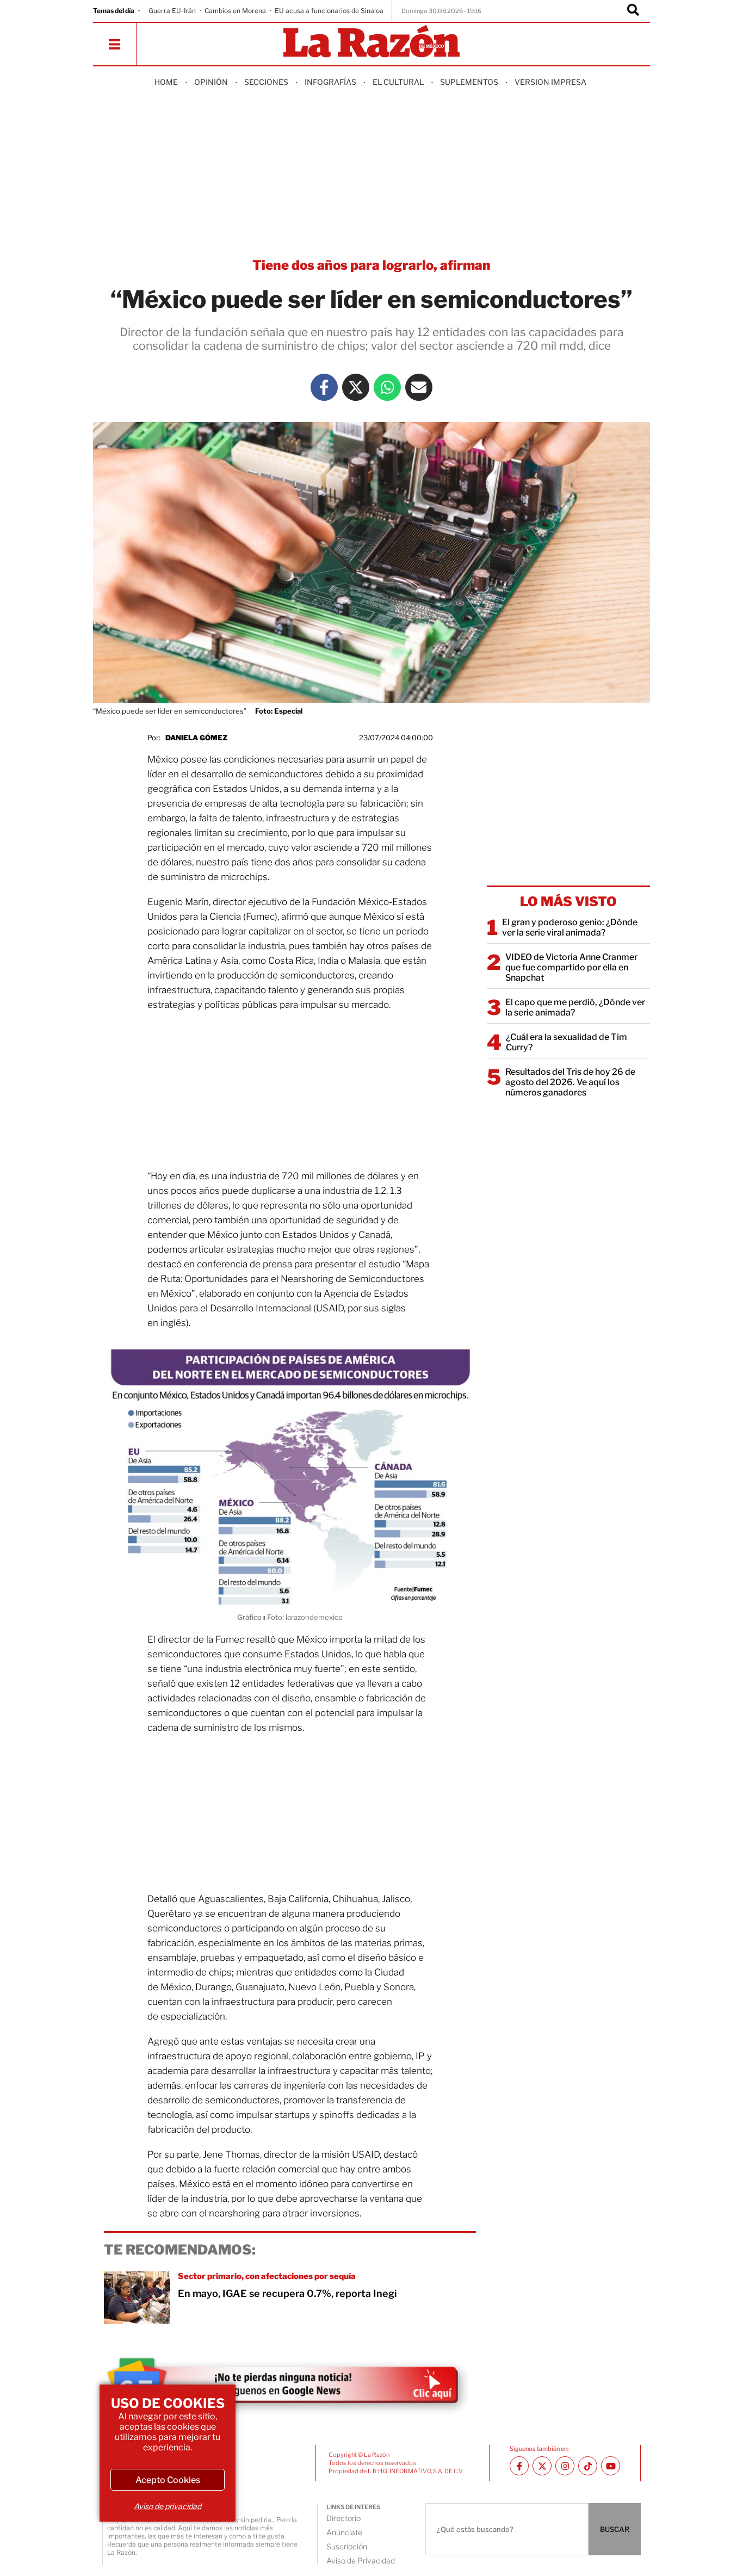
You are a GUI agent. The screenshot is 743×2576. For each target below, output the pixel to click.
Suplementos (469, 82)
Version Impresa (550, 82)
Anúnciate (344, 2532)
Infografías (330, 82)
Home (166, 82)
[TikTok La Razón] (588, 2466)
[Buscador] (633, 11)
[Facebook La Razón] (324, 387)
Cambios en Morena (235, 11)
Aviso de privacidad (168, 2506)
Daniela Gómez (196, 738)
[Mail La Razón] (419, 387)
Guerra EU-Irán (172, 11)
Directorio (343, 2518)
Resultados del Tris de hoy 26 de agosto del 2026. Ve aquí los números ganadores (570, 1082)
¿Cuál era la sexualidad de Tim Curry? (566, 1042)
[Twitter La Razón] (356, 387)
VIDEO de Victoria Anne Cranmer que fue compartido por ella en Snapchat (571, 967)
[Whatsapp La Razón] (387, 387)
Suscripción (347, 2546)
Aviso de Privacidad (361, 2560)
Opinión (211, 82)
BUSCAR (615, 2529)
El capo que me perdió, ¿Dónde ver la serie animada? (575, 1007)
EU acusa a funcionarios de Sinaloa (329, 11)
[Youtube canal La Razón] (611, 2466)
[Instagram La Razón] (565, 2466)
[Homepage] (371, 42)
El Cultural (398, 82)
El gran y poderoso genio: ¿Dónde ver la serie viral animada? (570, 927)
